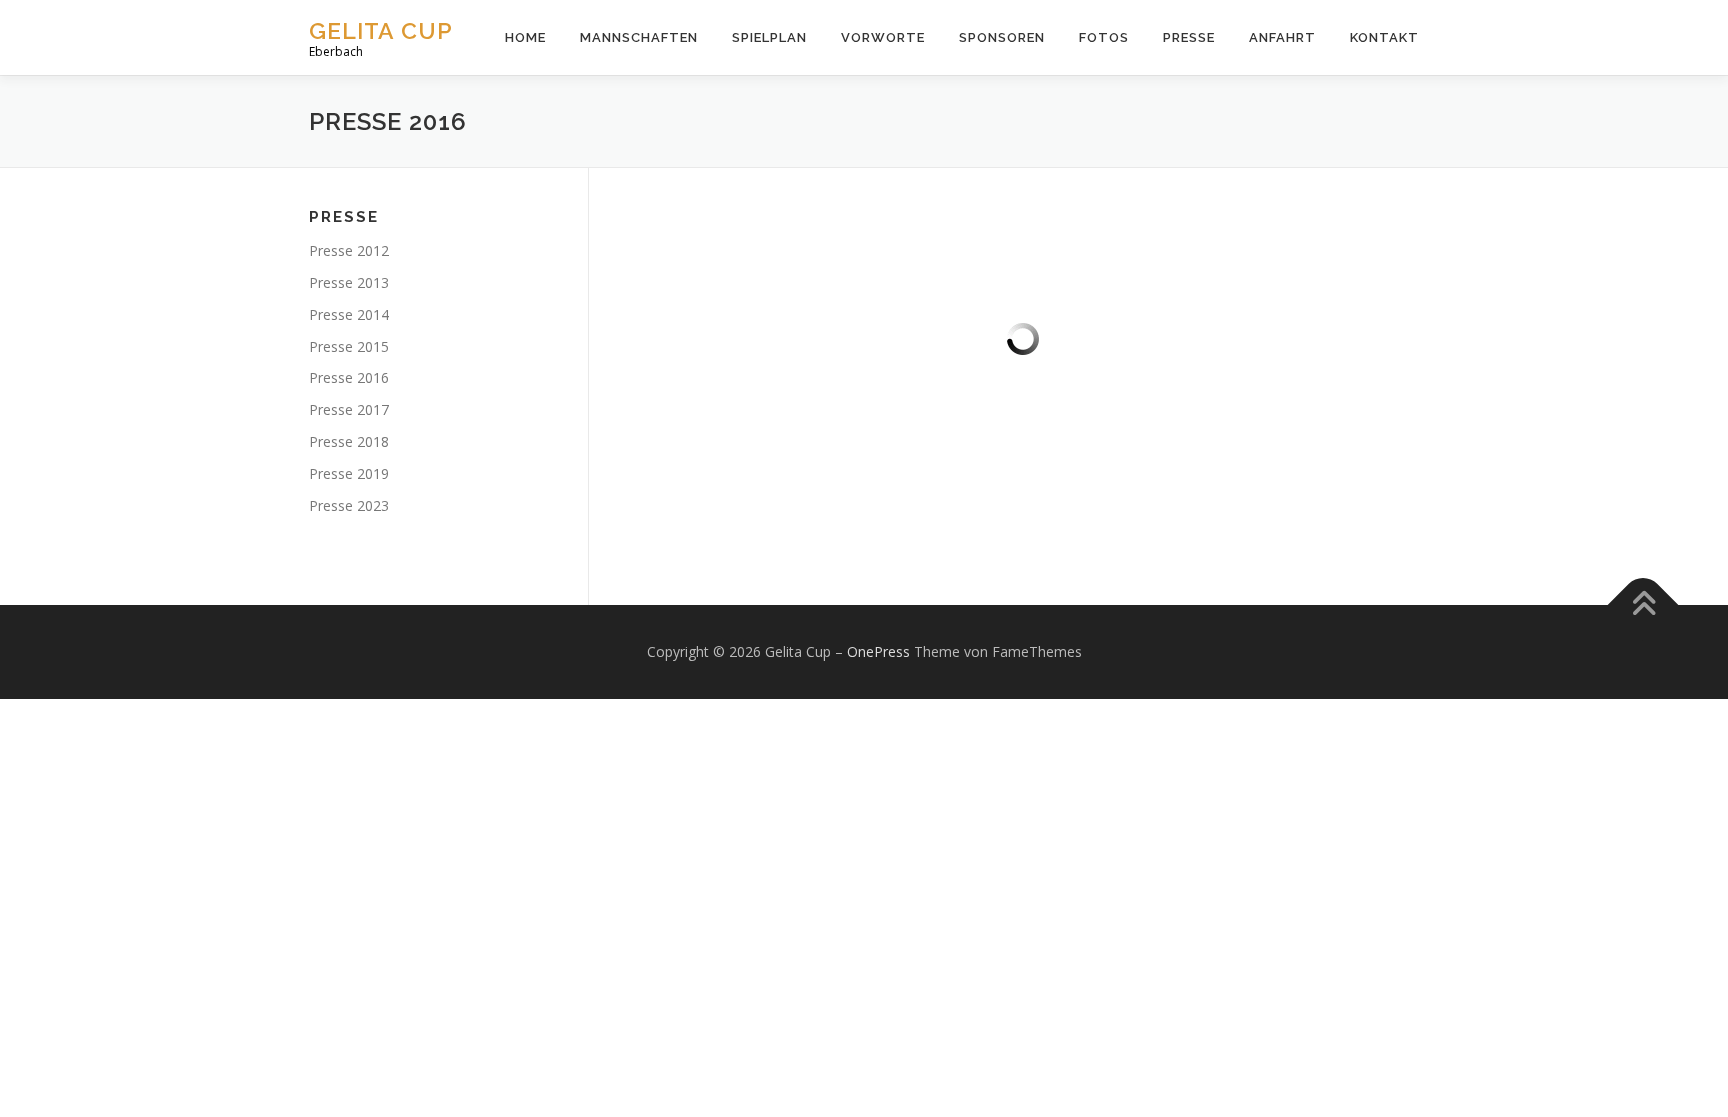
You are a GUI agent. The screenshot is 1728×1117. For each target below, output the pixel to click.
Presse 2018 (349, 441)
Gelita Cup (381, 30)
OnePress (878, 651)
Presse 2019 (349, 473)
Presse (1189, 37)
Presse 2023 (349, 505)
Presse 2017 (349, 409)
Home (525, 37)
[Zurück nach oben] (1643, 605)
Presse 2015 (349, 346)
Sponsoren (1002, 37)
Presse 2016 (349, 377)
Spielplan (769, 37)
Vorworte (883, 37)
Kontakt (1384, 37)
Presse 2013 (349, 282)
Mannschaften (639, 37)
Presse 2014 (349, 314)
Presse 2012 (349, 250)
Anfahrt (1282, 37)
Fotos (1104, 37)
